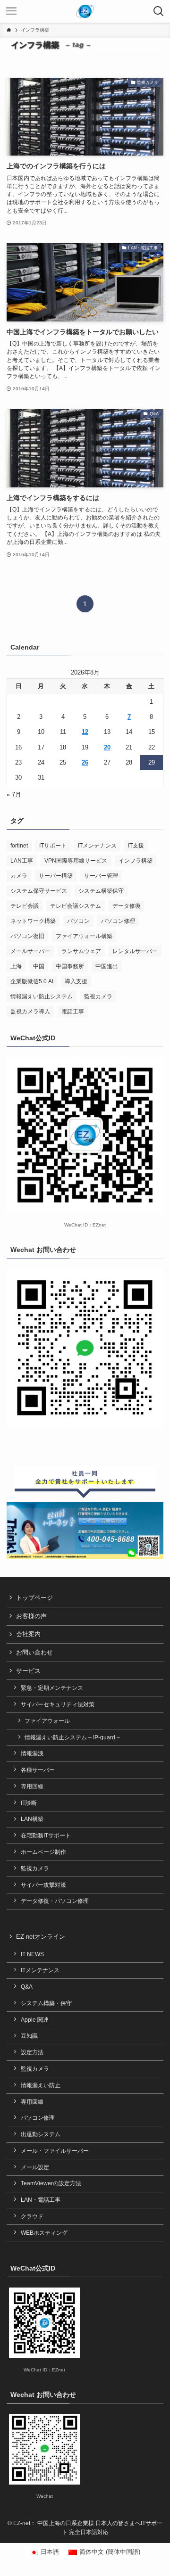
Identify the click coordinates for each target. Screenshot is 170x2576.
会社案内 (28, 1634)
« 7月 (14, 794)
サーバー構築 (56, 876)
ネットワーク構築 (33, 921)
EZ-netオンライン (41, 1937)
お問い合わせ (34, 1652)
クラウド (32, 2216)
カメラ (19, 876)
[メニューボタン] (11, 11)
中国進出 (107, 966)
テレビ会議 (25, 906)
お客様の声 (31, 1616)
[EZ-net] (85, 11)
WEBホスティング (44, 2233)
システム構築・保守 (46, 2003)
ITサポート (53, 846)
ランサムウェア (81, 951)
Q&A (27, 1987)
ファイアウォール (47, 1721)
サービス (28, 1671)
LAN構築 (32, 1819)
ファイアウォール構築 (84, 936)
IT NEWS (32, 1954)
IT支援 (136, 846)
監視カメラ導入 (30, 1012)
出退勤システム (41, 2134)
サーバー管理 (101, 876)
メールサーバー (30, 951)
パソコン (78, 921)
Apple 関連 (35, 2020)
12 (85, 732)
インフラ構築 (136, 861)
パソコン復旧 (27, 936)
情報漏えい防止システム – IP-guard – (72, 1737)
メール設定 (35, 2167)
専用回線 (32, 1786)
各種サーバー (38, 1770)
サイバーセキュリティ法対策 (58, 1704)
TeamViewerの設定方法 (51, 2183)
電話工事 (73, 1012)
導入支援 (76, 981)
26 (85, 762)
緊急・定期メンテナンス (52, 1688)
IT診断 (29, 1803)
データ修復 (127, 906)
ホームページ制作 (43, 1852)
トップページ (34, 1598)
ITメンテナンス (97, 846)
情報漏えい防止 (41, 2085)
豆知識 (29, 2036)
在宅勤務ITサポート (46, 1835)
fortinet (19, 846)
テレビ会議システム (76, 906)
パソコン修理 (118, 921)
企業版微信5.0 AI (32, 981)
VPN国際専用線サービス (76, 861)
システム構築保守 (101, 891)
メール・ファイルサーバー (55, 2151)
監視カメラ (98, 996)
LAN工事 (22, 861)
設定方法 (32, 2052)
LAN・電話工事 (41, 2200)
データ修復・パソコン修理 (55, 1901)
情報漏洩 (32, 1753)
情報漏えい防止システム (42, 996)
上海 (16, 966)
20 (107, 747)
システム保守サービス (39, 891)
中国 (39, 966)
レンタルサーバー (135, 951)
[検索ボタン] (159, 11)
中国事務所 (70, 966)
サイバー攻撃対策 (43, 1885)
